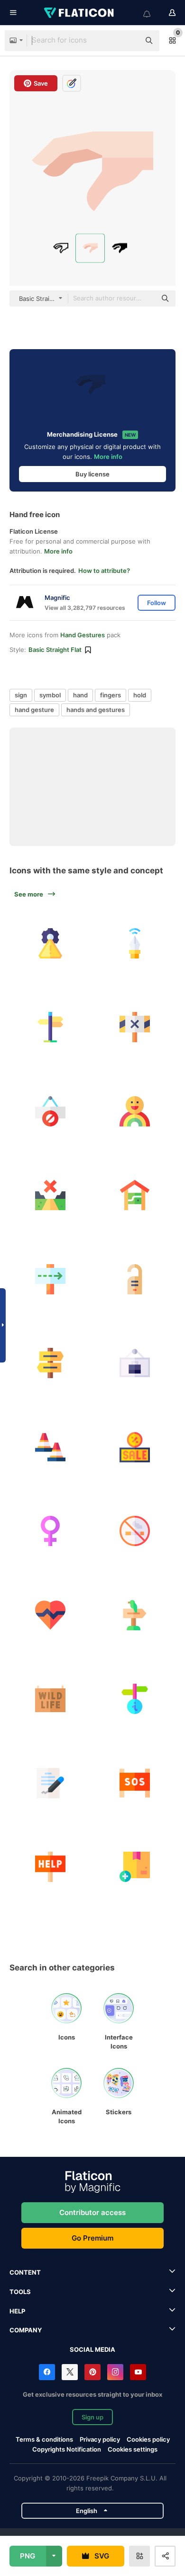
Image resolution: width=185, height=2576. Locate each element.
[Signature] (51, 1783)
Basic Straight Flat (55, 650)
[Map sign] (135, 1195)
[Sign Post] (51, 1363)
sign (21, 695)
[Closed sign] (135, 1027)
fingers (111, 695)
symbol (50, 695)
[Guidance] (51, 1027)
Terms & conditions (44, 2439)
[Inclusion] (135, 1111)
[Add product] (135, 1867)
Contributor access (92, 2212)
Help (17, 2311)
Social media (92, 2349)
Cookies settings (133, 2449)
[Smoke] (135, 1531)
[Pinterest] (92, 2372)
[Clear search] (128, 41)
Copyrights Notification (67, 2449)
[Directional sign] (135, 1699)
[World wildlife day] (51, 1699)
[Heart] (51, 1615)
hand (80, 695)
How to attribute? (104, 571)
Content (25, 2272)
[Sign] (51, 1279)
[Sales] (135, 1447)
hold (140, 695)
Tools (20, 2292)
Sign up (92, 2417)
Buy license (92, 474)
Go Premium (92, 2238)
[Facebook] (47, 2372)
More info (108, 457)
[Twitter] (70, 2372)
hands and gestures (96, 710)
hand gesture (34, 710)
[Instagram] (115, 2372)
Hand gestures (83, 635)
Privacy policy (100, 2439)
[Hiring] (135, 1363)
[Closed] (51, 1195)
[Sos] (135, 1783)
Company (26, 2330)
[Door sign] (135, 1279)
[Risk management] (51, 943)
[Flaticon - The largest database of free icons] (80, 13)
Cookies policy (148, 2439)
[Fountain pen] (135, 943)
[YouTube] (138, 2372)
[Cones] (51, 1447)
